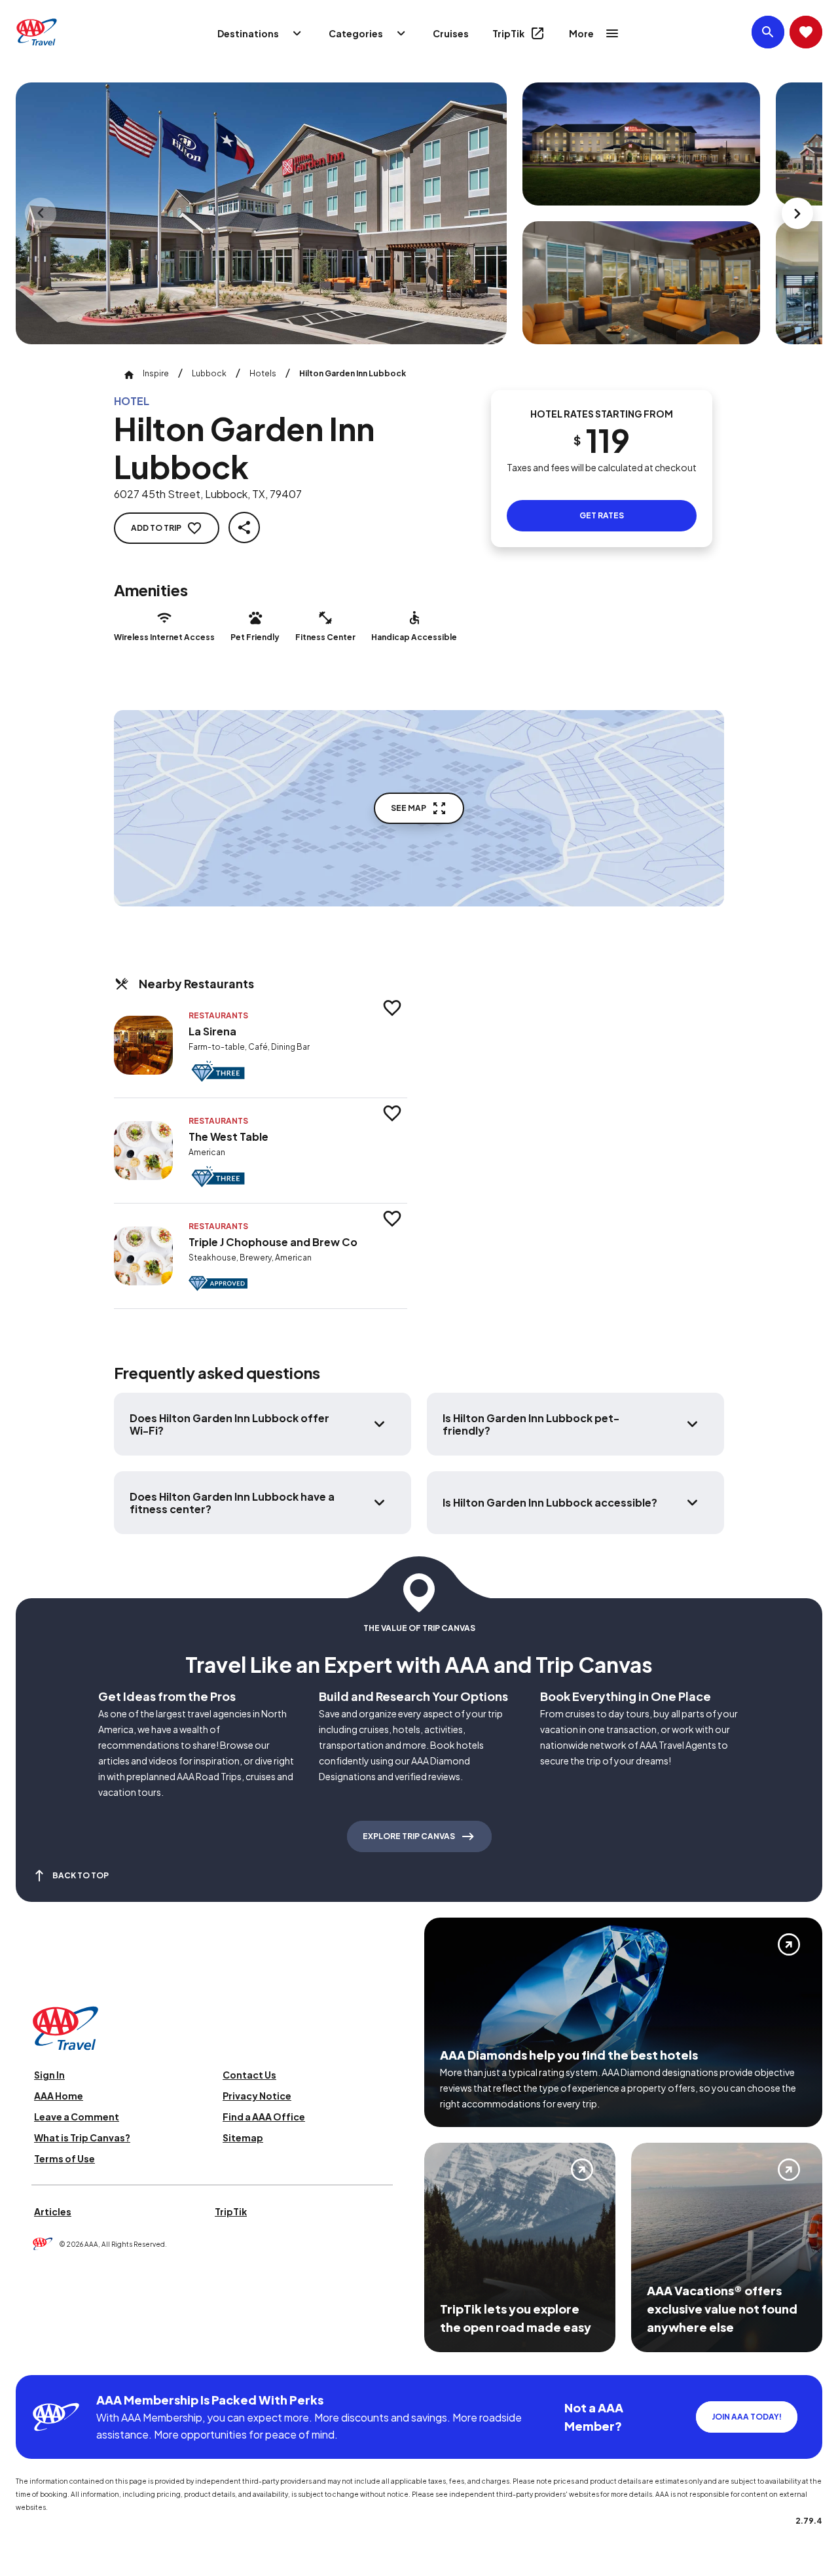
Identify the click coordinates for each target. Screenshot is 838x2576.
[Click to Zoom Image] (261, 213)
